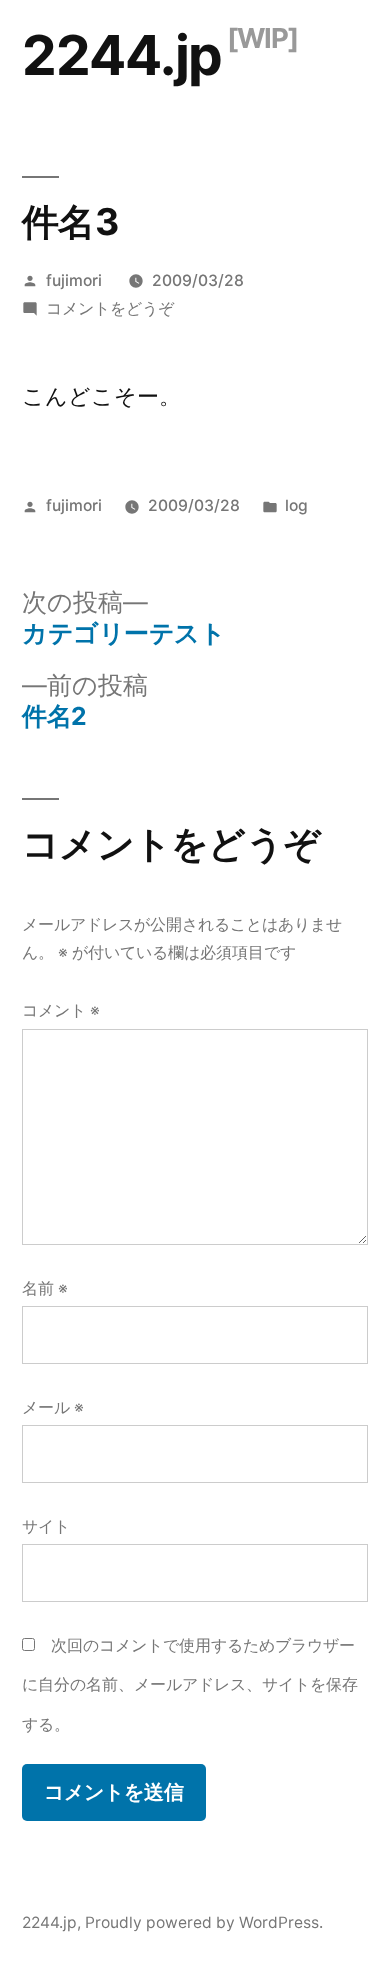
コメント (61, 1010)
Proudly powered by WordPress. (204, 1922)
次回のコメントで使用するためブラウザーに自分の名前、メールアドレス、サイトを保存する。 (190, 1685)
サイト (46, 1526)
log (296, 505)
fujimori (74, 280)
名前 (45, 1288)
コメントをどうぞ (110, 308)
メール (53, 1407)
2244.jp (122, 55)
